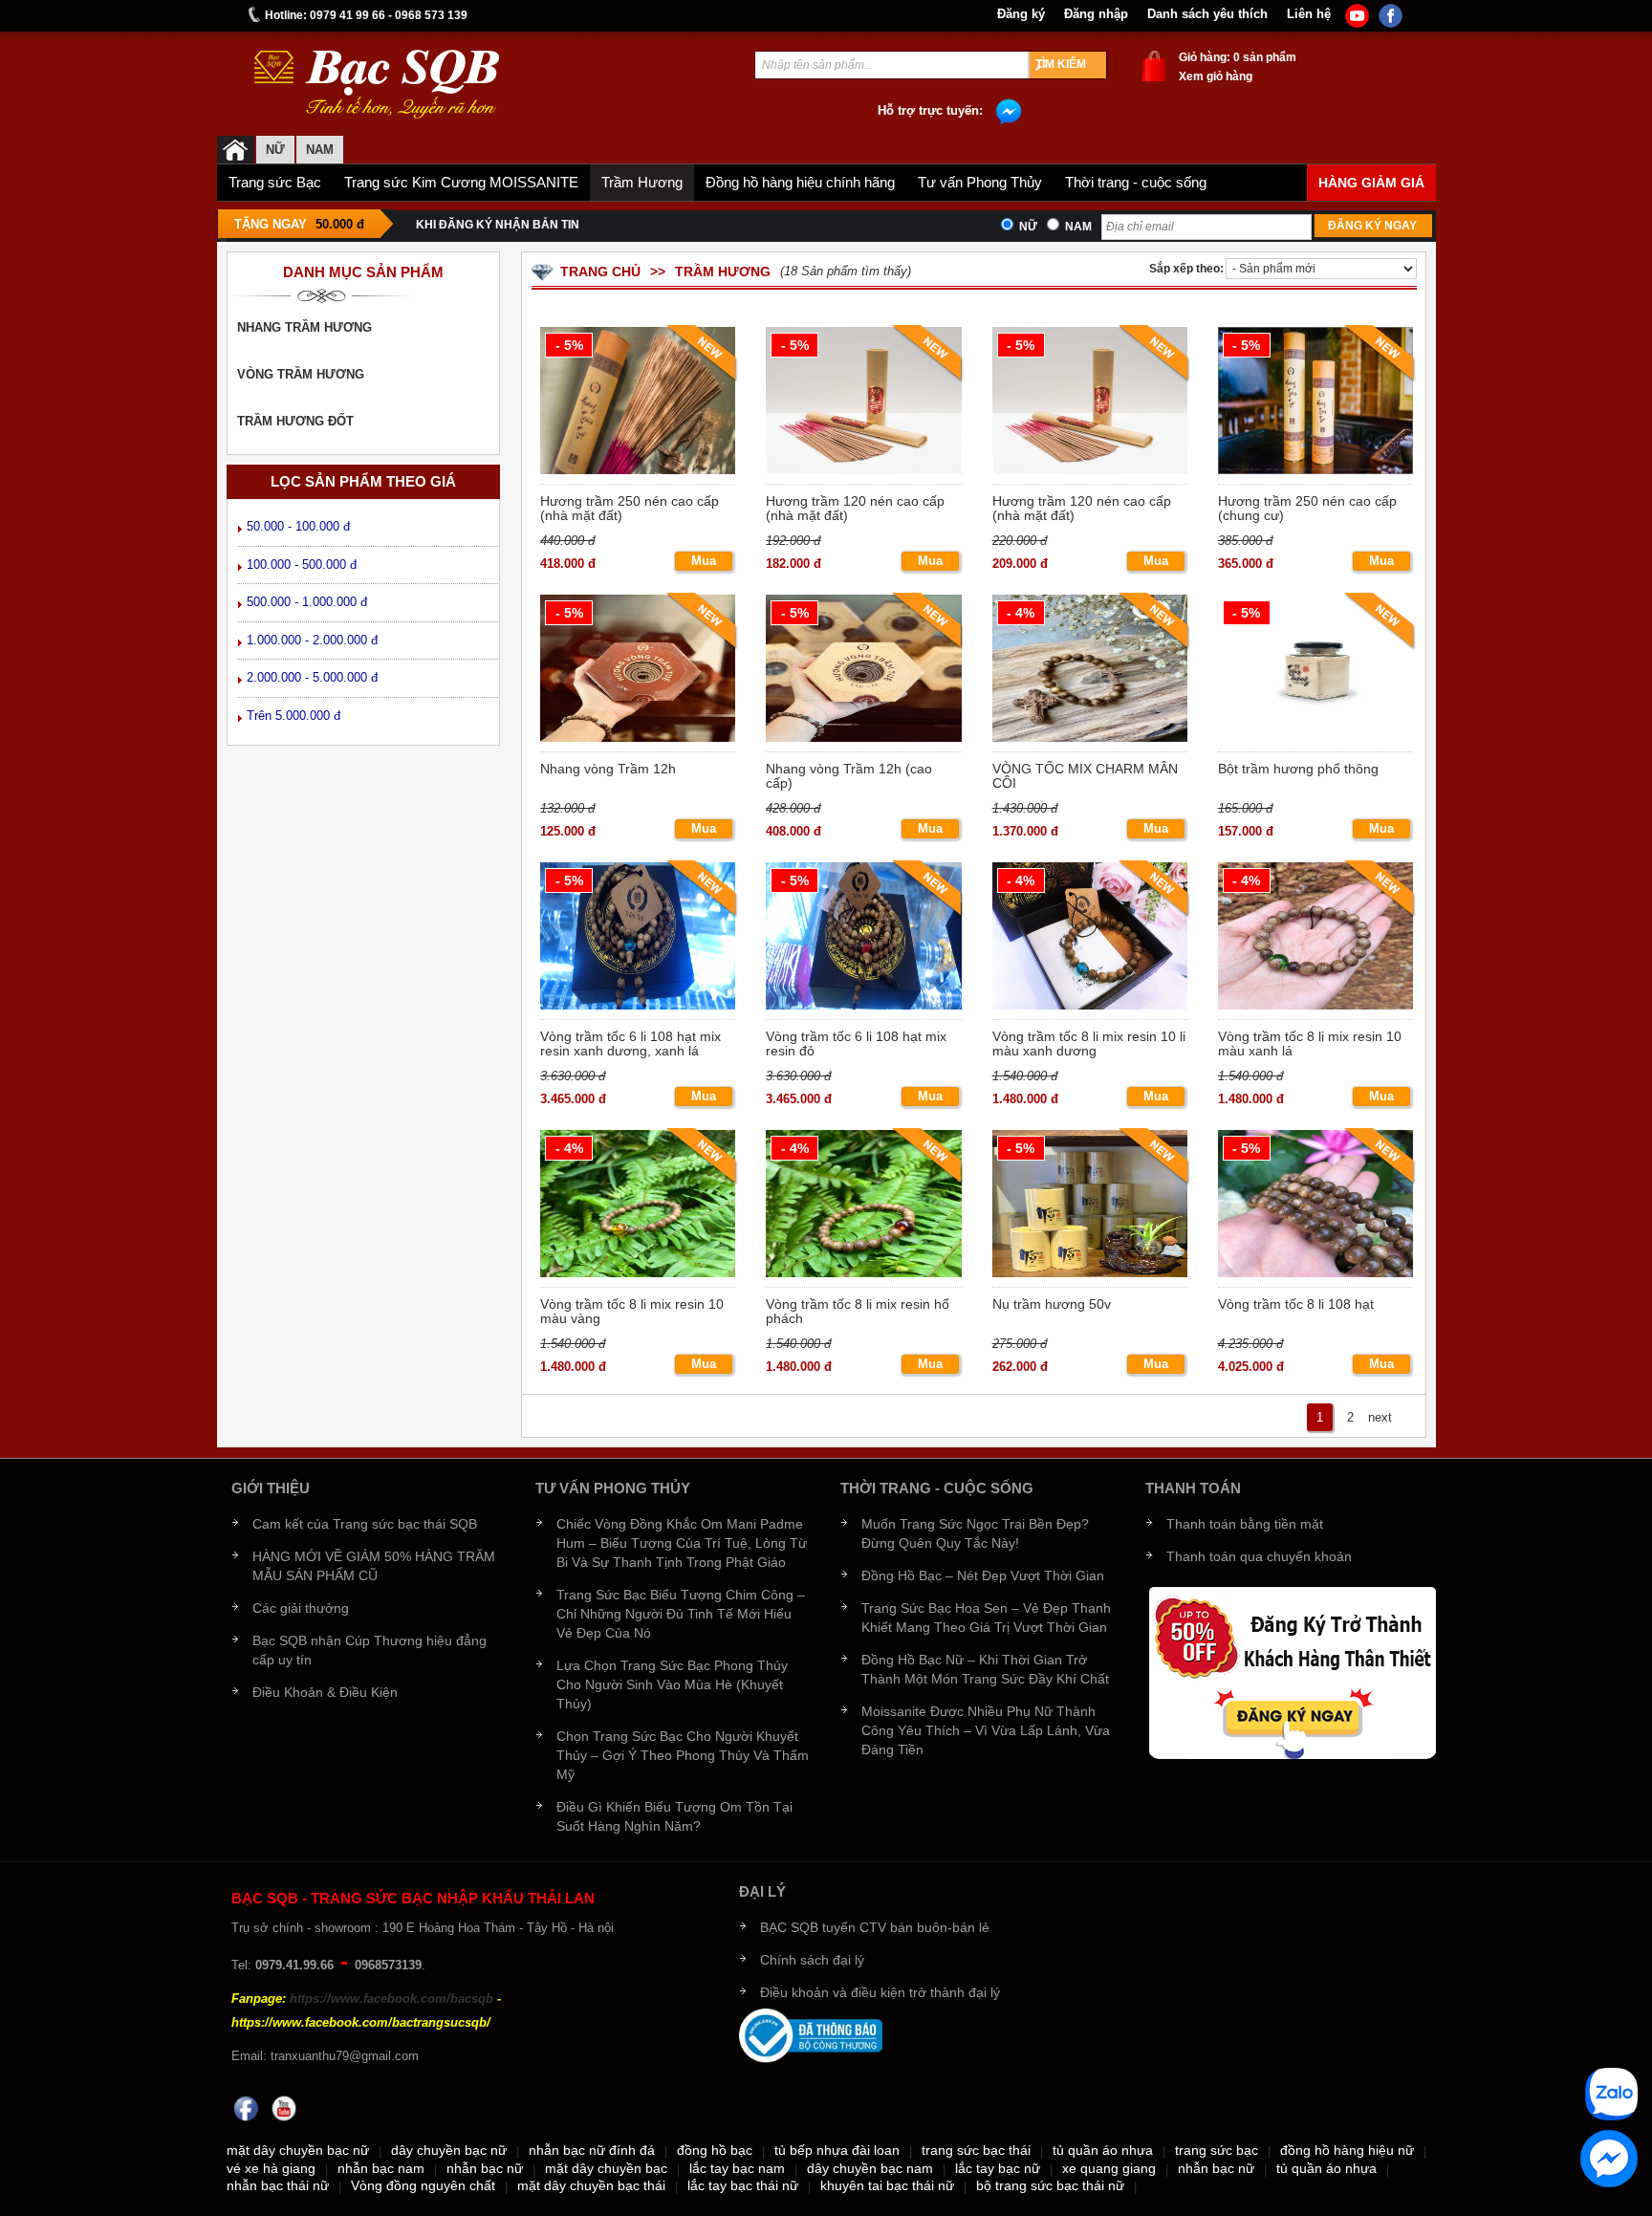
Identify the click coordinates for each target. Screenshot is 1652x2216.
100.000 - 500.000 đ (302, 565)
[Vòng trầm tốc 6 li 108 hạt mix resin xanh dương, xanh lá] (636, 938)
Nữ (275, 150)
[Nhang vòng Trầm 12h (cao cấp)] (862, 671)
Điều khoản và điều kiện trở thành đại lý (880, 1992)
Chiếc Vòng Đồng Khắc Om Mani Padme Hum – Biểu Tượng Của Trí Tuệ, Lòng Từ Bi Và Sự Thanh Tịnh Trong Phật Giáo (682, 1543)
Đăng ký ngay (1372, 226)
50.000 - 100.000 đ (298, 526)
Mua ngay (704, 562)
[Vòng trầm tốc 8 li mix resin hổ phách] (862, 1206)
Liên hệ (1309, 14)
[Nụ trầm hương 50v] (1088, 1206)
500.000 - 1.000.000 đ (307, 602)
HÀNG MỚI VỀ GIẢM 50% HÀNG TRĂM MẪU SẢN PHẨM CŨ (374, 1566)
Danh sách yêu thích (1207, 14)
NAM (320, 150)
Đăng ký (1021, 14)
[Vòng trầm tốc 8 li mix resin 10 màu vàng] (636, 1206)
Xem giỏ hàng (1216, 76)
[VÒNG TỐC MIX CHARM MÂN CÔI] (1088, 671)
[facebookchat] (1609, 2159)
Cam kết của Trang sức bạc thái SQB (365, 1524)
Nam (1078, 227)
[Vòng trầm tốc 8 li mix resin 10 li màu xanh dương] (1088, 938)
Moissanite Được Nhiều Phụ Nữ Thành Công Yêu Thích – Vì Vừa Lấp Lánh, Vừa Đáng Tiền (986, 1730)
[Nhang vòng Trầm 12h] (636, 671)
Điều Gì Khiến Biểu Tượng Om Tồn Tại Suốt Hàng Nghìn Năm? (674, 1816)
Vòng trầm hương (301, 374)
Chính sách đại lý (812, 1960)
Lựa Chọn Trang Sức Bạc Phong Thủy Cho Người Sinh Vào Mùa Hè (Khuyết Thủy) (672, 1684)
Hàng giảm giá (1371, 183)
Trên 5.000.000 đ (293, 716)
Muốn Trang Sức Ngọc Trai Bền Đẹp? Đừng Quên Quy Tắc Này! (975, 1533)
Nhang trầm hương (304, 327)
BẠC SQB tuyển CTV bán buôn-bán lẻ (875, 1927)
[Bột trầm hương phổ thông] (1314, 671)
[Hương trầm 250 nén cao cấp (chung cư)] (1314, 403)
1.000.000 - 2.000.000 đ (312, 640)
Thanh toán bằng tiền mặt (1245, 1524)
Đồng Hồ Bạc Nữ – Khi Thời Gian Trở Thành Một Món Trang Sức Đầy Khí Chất (985, 1669)
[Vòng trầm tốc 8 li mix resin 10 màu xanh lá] (1314, 938)
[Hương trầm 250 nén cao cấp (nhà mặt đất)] (636, 403)
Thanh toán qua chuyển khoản (1259, 1556)
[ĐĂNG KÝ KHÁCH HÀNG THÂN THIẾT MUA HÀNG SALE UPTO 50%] (1293, 1672)
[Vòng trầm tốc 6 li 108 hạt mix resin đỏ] (862, 938)
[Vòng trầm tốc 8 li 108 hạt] (1314, 1206)
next (1380, 1417)
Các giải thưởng (301, 1608)
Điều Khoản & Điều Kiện (325, 1692)
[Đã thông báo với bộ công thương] (811, 2035)
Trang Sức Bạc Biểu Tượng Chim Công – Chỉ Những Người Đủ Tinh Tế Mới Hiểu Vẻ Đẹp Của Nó (681, 1614)
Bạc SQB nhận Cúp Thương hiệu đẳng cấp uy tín (370, 1650)
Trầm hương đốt (295, 421)
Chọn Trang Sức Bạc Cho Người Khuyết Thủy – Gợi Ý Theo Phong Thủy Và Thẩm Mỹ (683, 1755)
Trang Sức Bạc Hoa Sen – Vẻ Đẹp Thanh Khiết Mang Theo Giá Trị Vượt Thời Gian (986, 1618)
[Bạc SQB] (236, 150)
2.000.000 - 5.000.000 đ (312, 677)
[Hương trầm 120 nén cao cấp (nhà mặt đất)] (862, 403)
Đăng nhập (1096, 14)
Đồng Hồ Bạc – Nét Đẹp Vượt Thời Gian (983, 1575)
